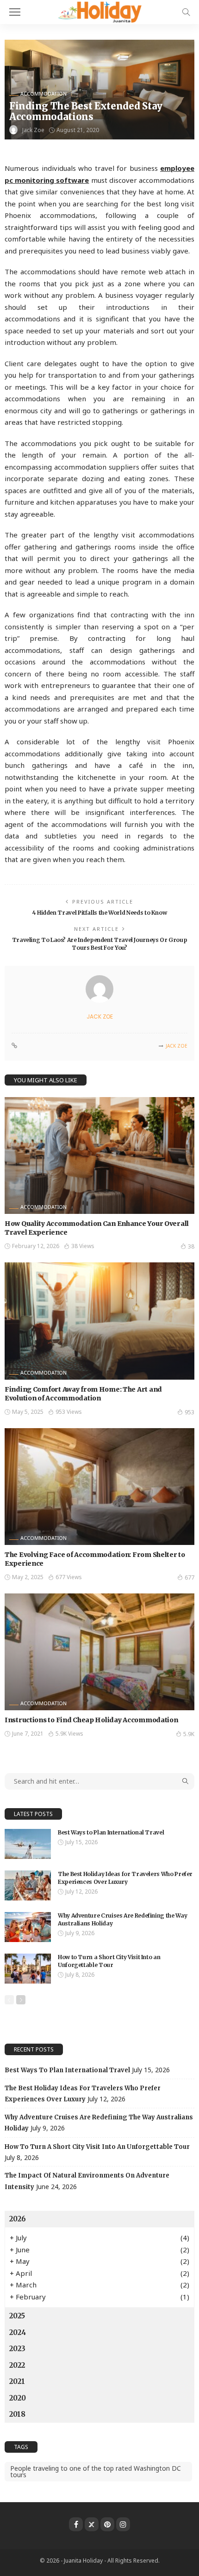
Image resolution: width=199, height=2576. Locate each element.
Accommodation (44, 94)
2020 (18, 2398)
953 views (69, 1412)
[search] (186, 12)
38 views (83, 1246)
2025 (17, 2316)
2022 (17, 2365)
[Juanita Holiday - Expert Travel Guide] (99, 11)
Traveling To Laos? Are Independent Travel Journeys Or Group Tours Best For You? (100, 944)
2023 (17, 2349)
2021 (17, 2381)
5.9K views (69, 1734)
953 (190, 1412)
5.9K (189, 1734)
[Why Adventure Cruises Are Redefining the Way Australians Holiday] (28, 1927)
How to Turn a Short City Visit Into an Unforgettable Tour (109, 1961)
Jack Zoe (33, 130)
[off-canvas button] (15, 12)
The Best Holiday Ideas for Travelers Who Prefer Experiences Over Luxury (125, 1878)
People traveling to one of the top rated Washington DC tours (96, 2471)
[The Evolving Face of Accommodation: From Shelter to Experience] (99, 1487)
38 (191, 1246)
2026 (18, 2219)
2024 (18, 2332)
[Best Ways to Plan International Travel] (28, 1844)
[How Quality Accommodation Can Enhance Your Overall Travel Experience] (99, 1155)
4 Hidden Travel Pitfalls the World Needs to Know (100, 913)
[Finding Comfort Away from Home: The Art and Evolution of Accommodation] (99, 1321)
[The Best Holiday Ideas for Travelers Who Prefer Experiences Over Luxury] (28, 1885)
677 (190, 1578)
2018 (17, 2414)
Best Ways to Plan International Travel (111, 1832)
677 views (69, 1577)
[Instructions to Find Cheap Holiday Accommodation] (99, 1652)
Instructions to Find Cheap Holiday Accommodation (91, 1720)
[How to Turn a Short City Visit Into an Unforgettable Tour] (28, 1969)
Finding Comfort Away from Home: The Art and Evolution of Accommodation (83, 1394)
